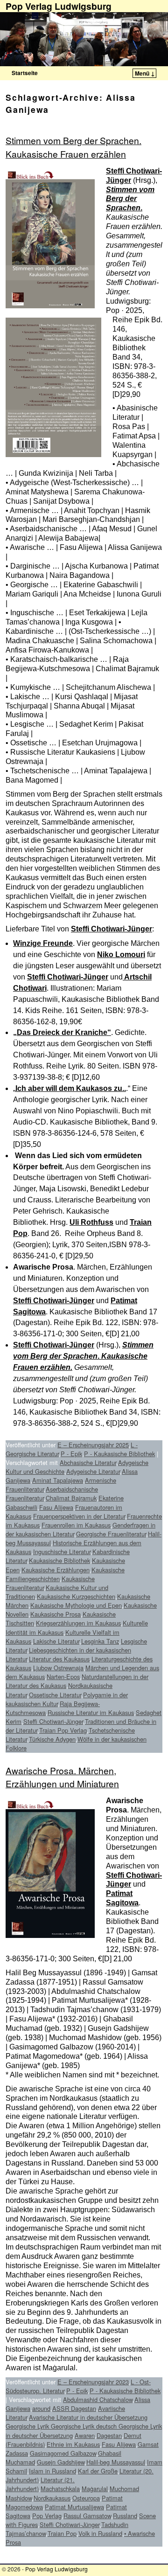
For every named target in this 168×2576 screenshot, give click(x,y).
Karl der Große (98, 2471)
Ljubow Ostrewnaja (58, 1668)
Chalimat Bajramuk (71, 1498)
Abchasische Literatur (88, 1462)
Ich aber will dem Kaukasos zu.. (71, 1088)
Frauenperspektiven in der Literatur (79, 1516)
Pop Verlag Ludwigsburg (56, 2569)
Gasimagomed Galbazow (63, 2453)
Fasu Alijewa (56, 1507)
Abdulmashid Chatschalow (98, 2399)
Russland (125, 2516)
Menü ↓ (145, 73)
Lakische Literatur (56, 1641)
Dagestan (109, 2435)
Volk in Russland (100, 2533)
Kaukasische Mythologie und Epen (76, 1605)
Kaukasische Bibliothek (59, 1560)
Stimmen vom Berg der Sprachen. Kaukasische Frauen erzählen (73, 147)
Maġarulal (95, 2489)
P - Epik (71, 1454)
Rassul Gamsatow (87, 2516)
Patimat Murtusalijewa (74, 2507)
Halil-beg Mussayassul (116, 2462)
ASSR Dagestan (74, 2408)
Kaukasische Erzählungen (56, 1570)
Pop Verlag (47, 2516)
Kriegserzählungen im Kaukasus (78, 1623)
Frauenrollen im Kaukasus (76, 1525)
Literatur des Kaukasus (59, 1659)
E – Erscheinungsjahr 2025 (93, 1445)
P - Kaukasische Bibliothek (119, 1454)
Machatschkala (60, 2489)
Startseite (25, 73)
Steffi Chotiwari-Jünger (112, 929)
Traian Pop (62, 2533)
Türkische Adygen (52, 1739)
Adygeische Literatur (93, 1471)
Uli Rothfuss (91, 1222)
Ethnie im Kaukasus (73, 2444)
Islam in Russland (52, 2471)
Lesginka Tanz (100, 1641)
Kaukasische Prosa (56, 1614)
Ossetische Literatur (55, 1695)
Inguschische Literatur (62, 1552)
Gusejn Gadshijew (61, 2462)
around (41, 2408)
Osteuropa (86, 2498)
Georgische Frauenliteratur (111, 1534)
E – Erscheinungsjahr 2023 (93, 2382)
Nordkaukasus (52, 2498)
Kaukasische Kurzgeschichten (76, 1596)
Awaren (85, 2435)
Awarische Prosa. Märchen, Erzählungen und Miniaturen (62, 1777)
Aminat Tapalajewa (58, 1480)
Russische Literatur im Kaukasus (91, 1712)
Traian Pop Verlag (63, 1730)
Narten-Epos (63, 1677)
